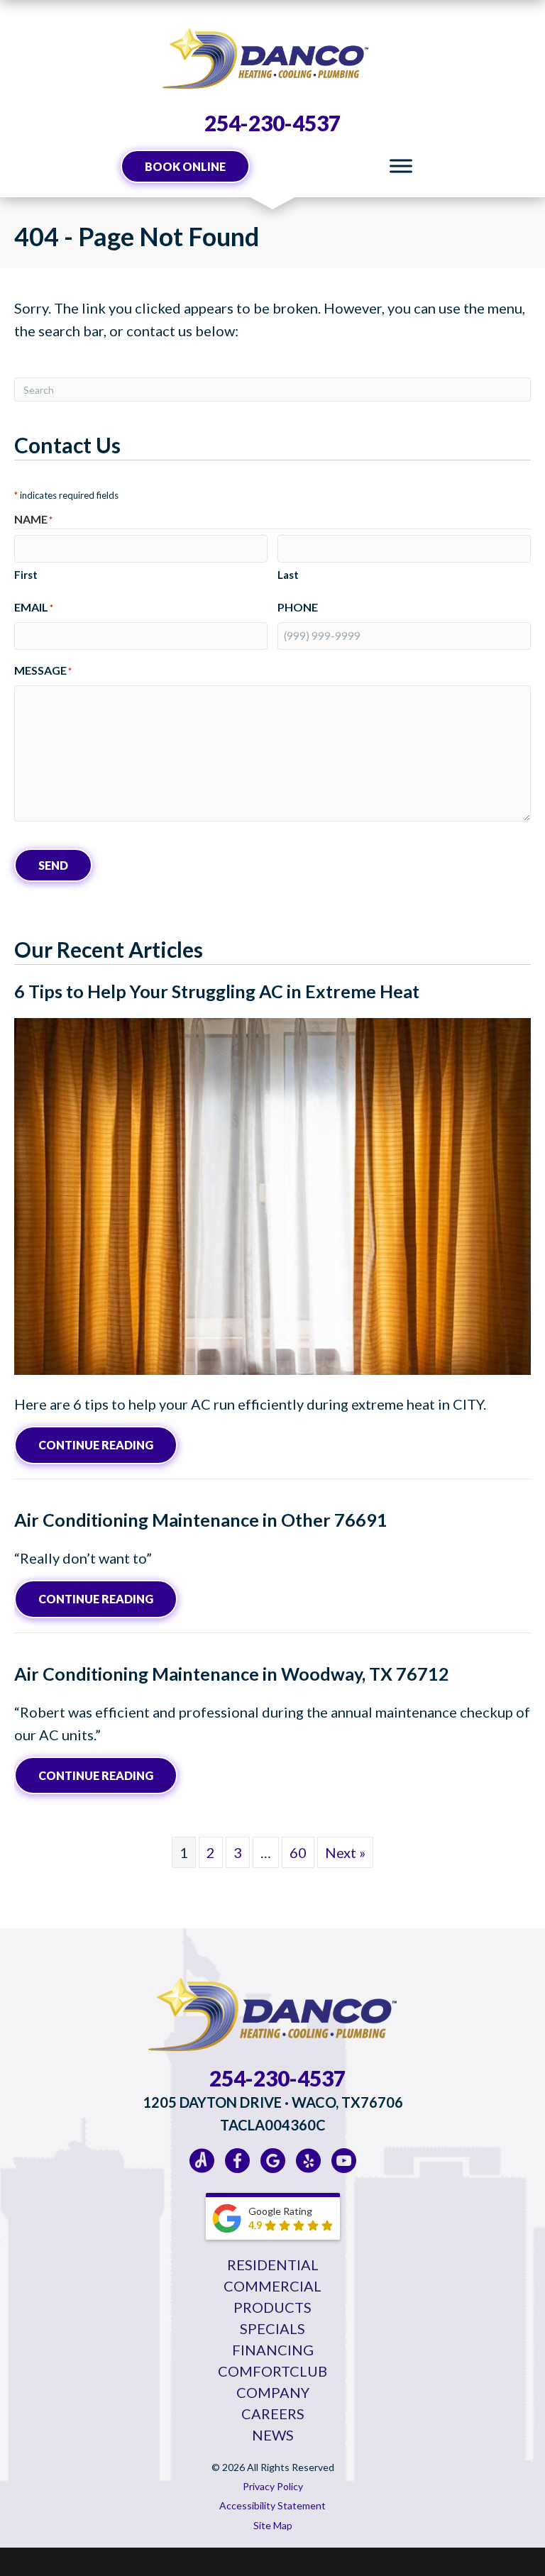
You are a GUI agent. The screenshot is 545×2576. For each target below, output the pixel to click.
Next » (345, 1852)
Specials (272, 2328)
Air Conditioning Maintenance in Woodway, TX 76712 (232, 1674)
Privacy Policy (273, 2486)
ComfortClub (272, 2371)
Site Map (273, 2525)
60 (298, 1852)
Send (53, 865)
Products (272, 2307)
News (273, 2435)
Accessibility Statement (272, 2505)
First (26, 575)
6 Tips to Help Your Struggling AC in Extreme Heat (217, 991)
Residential (273, 2265)
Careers (273, 2414)
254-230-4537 (272, 123)
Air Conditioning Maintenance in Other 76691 (201, 1520)
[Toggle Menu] (401, 166)
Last (288, 575)
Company (273, 2392)
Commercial (272, 2286)
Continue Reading (108, 1444)
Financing (273, 2350)
